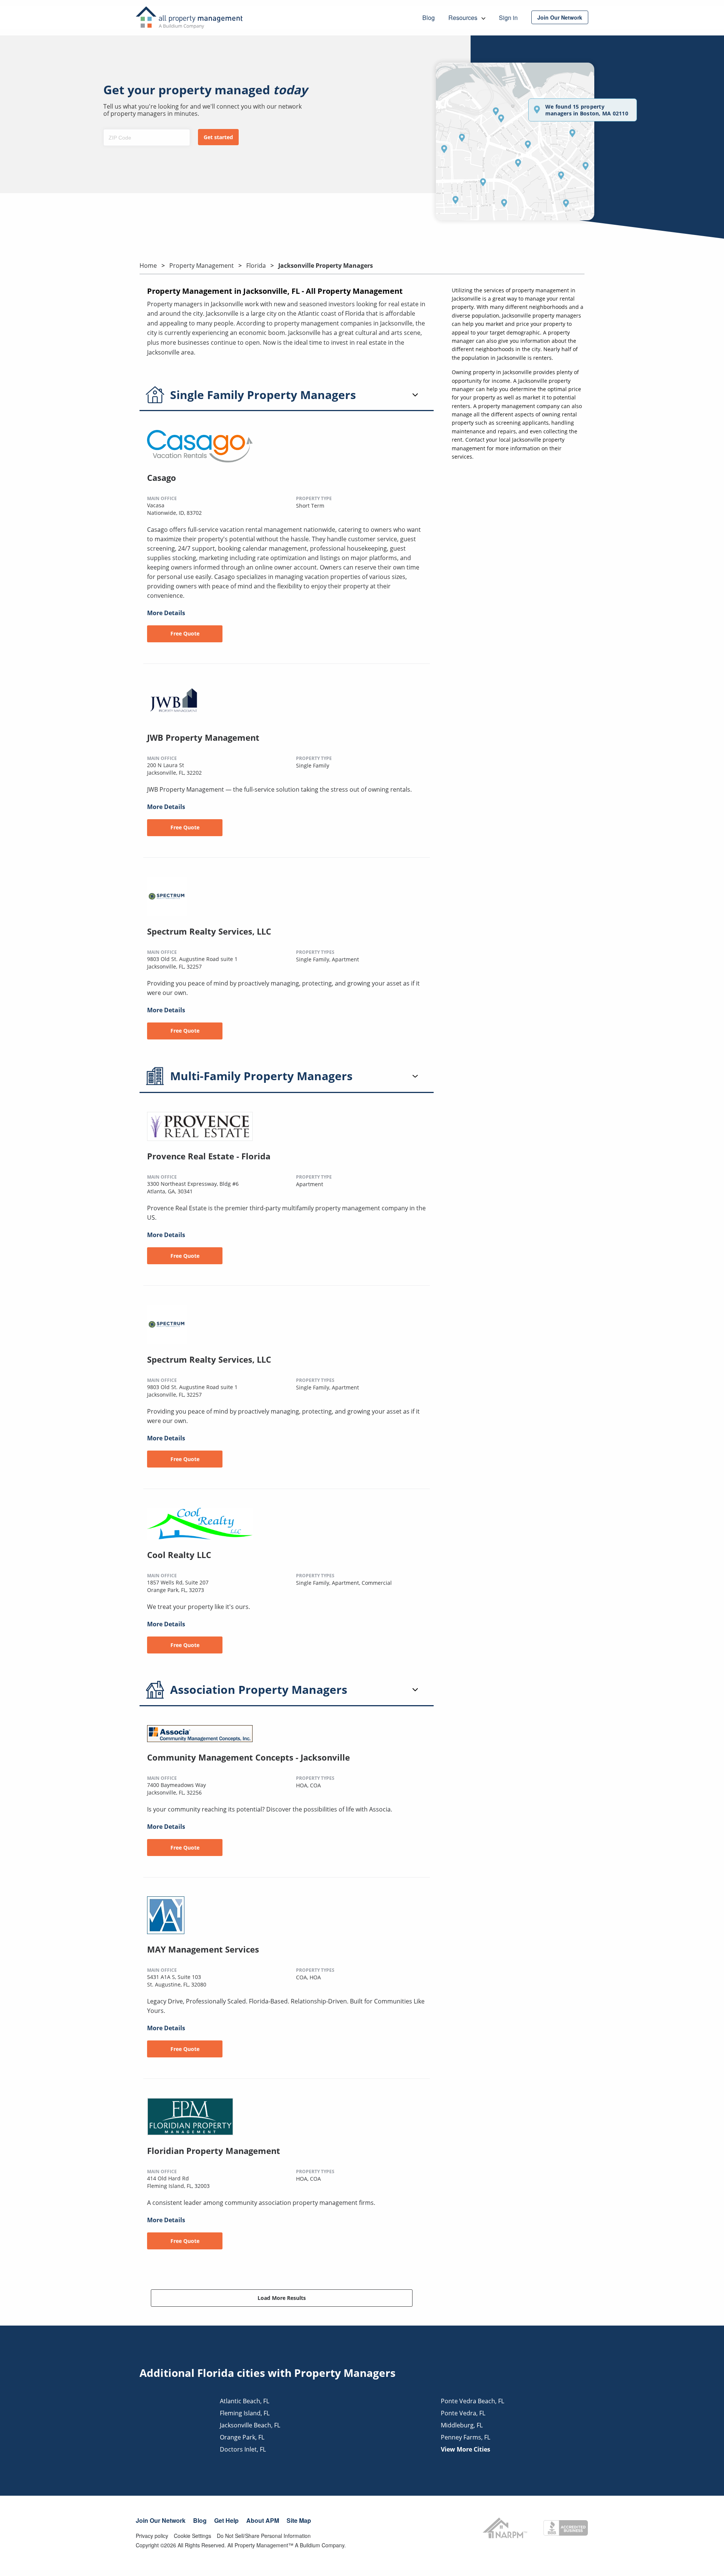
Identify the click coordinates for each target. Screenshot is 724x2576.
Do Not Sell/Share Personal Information (264, 2536)
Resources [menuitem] (464, 18)
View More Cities (466, 2449)
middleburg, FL (462, 2425)
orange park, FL (242, 2437)
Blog (200, 2520)
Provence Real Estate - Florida (209, 1156)
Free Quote (185, 633)
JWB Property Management (203, 737)
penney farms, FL (466, 2437)
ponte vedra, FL (463, 2413)
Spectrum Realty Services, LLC (209, 931)
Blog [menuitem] (429, 18)
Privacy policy (152, 2536)
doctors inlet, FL (243, 2449)
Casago (162, 477)
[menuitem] (560, 17)
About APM (263, 2520)
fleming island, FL (245, 2413)
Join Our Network (161, 2520)
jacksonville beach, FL (250, 2425)
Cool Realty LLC (179, 1555)
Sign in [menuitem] (508, 18)
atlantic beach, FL (245, 2401)
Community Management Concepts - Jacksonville (248, 1757)
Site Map (299, 2520)
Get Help (226, 2520)
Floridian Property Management (214, 2151)
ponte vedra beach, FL (472, 2401)
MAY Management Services (203, 1949)
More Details (166, 613)
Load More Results (282, 2298)
